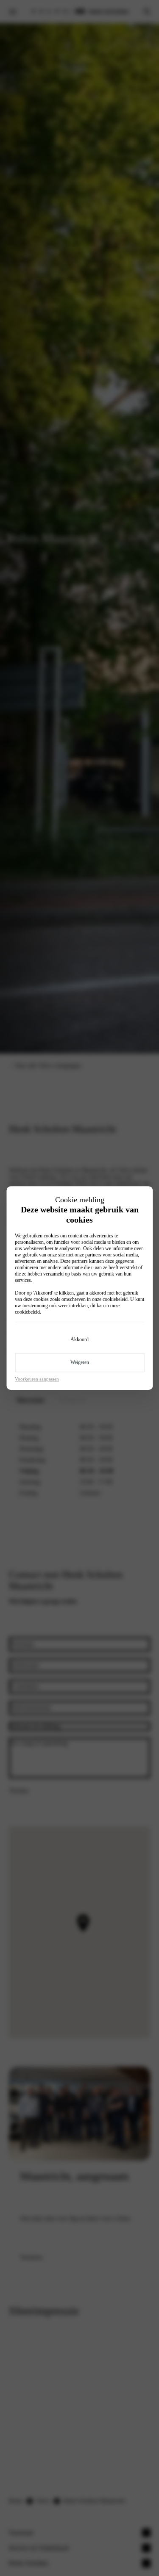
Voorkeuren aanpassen (37, 1379)
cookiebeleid (115, 1299)
